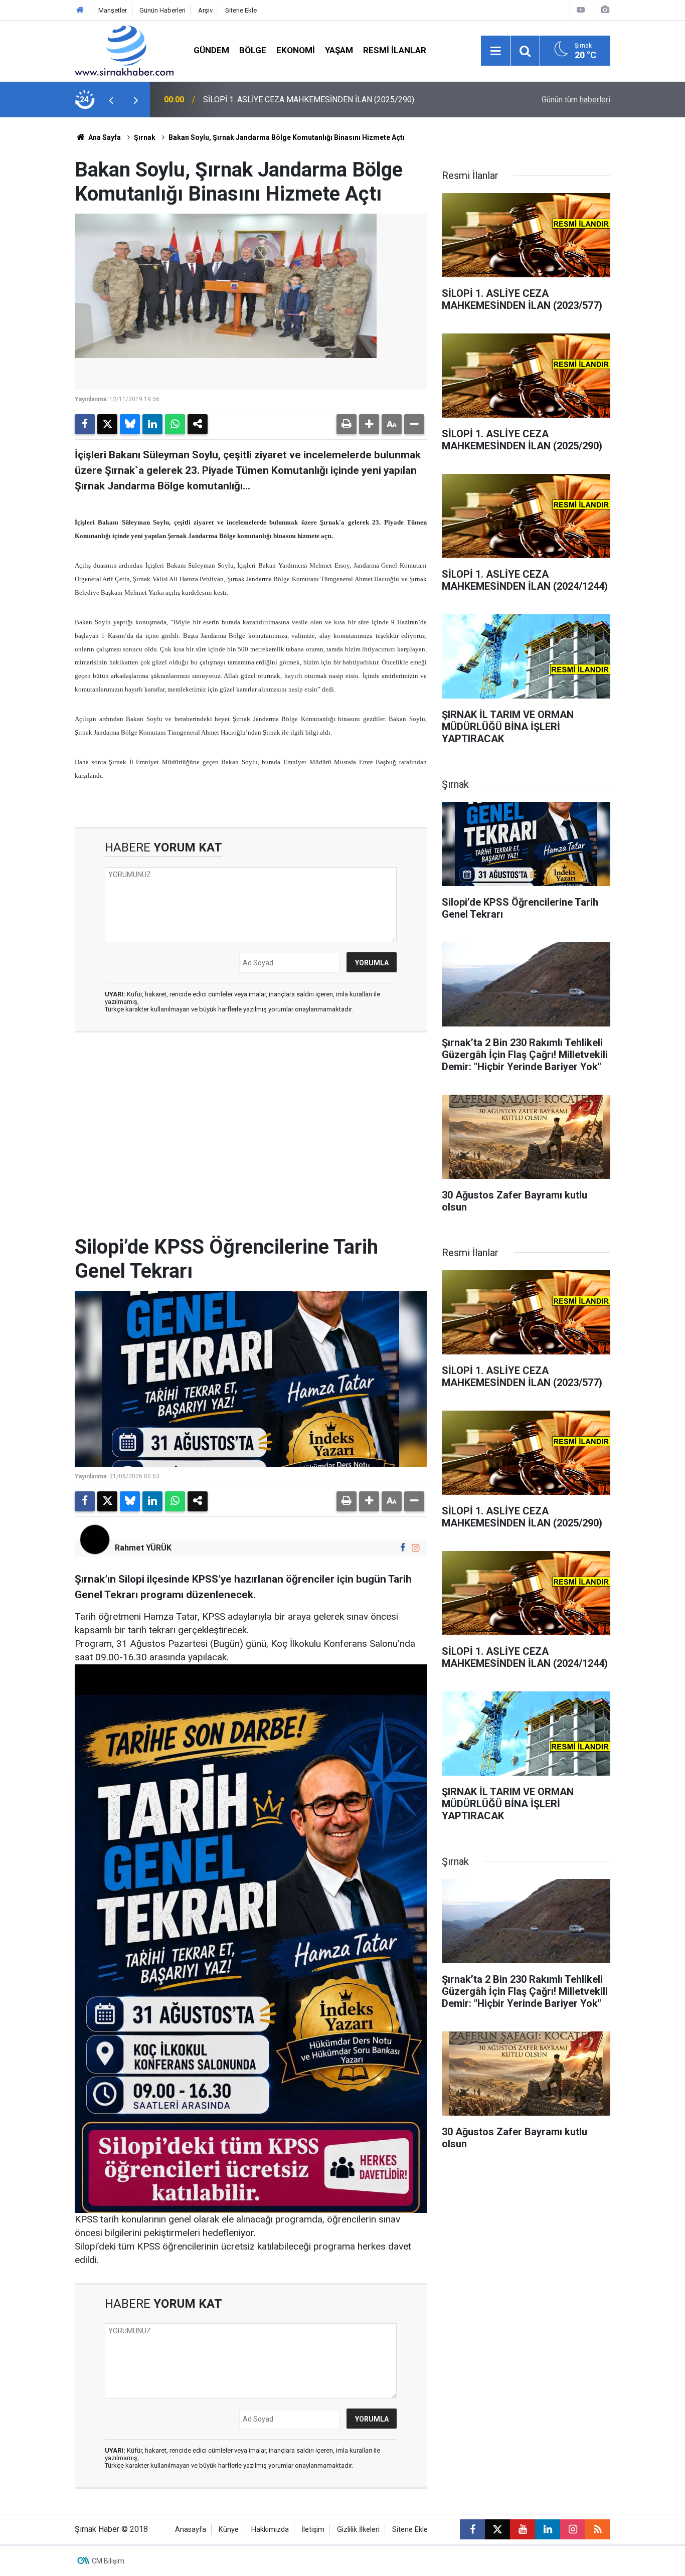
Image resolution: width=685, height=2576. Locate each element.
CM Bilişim (108, 2561)
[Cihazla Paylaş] (198, 424)
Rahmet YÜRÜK (143, 1548)
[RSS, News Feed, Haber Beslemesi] (598, 2529)
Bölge (253, 50)
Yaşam (339, 50)
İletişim (313, 2530)
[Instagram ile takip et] (415, 1548)
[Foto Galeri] (605, 10)
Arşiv (205, 10)
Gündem (211, 50)
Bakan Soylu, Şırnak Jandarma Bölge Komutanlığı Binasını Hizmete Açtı (287, 137)
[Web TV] (581, 10)
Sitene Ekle (241, 10)
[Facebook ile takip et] (403, 1548)
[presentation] (111, 100)
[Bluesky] (130, 424)
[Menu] (495, 51)
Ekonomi (296, 50)
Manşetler (113, 10)
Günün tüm (576, 100)
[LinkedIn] (152, 424)
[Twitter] (107, 424)
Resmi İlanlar (395, 50)
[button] (369, 424)
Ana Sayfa (104, 137)
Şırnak (145, 137)
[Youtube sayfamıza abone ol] (523, 2529)
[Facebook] (85, 424)
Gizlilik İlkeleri (358, 2530)
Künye (229, 2530)
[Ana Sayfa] (80, 10)
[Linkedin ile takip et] (548, 2529)
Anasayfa (191, 2530)
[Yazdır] (347, 424)
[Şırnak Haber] (124, 50)
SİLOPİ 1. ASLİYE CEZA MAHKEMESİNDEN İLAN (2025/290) (309, 100)
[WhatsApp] (175, 424)
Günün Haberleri (162, 10)
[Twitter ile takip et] (497, 2529)
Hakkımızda (270, 2530)
